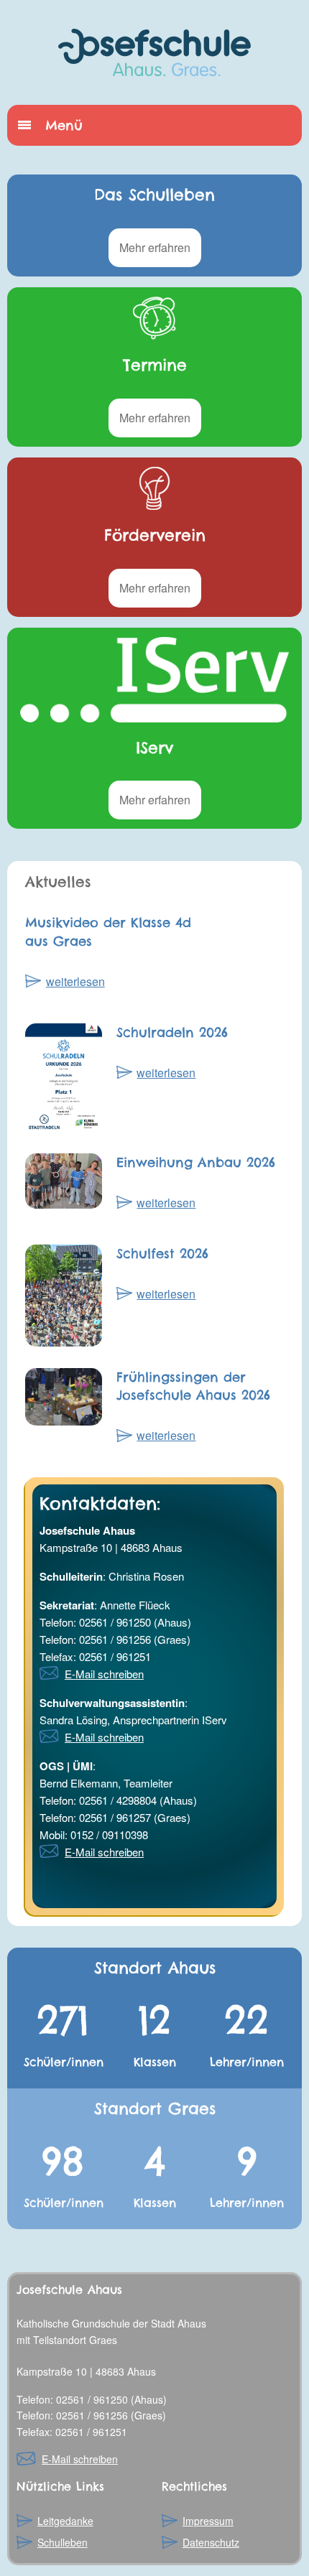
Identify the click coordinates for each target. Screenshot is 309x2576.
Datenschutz (211, 2542)
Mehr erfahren (155, 247)
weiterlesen (75, 981)
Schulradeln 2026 (172, 1032)
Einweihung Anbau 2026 (196, 1162)
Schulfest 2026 (162, 1254)
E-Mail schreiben (104, 1674)
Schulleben (63, 2542)
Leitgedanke (65, 2521)
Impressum (208, 2521)
